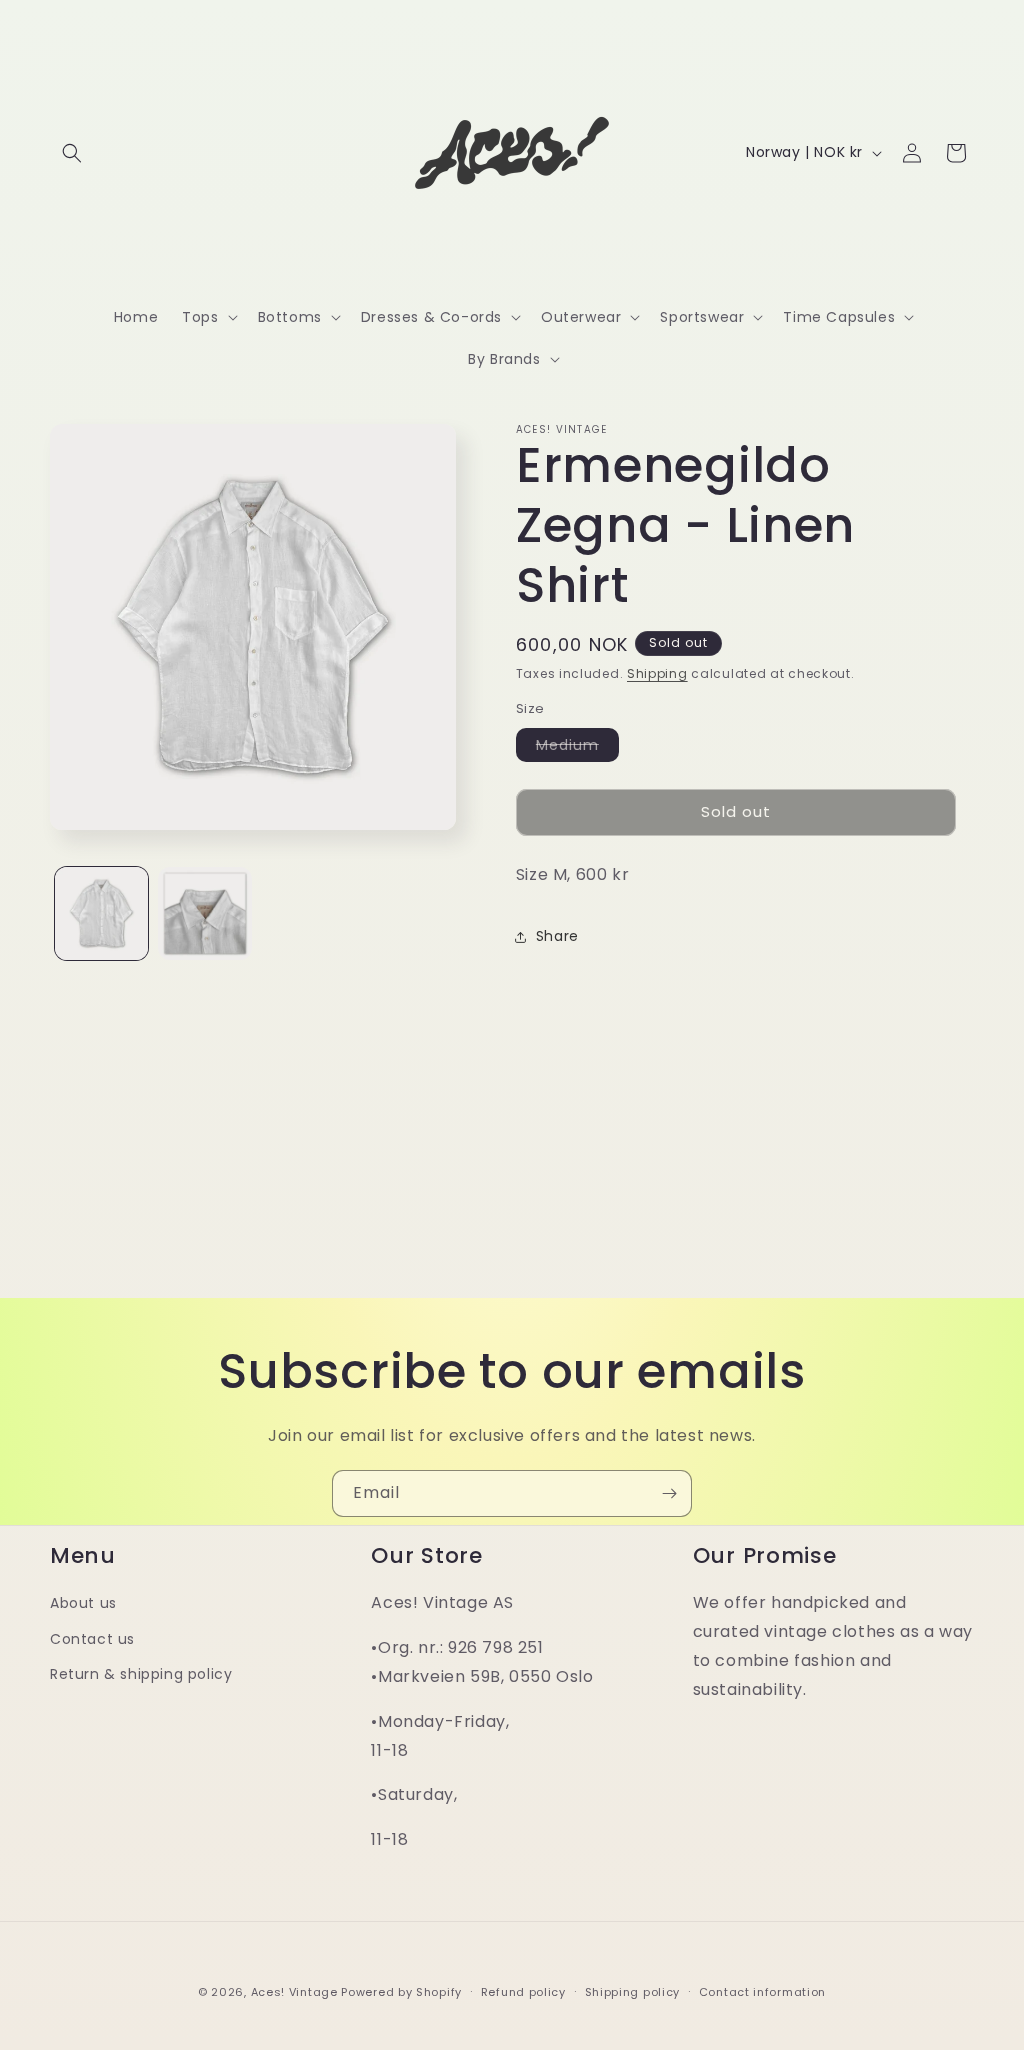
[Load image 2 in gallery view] (204, 913)
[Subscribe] (669, 1493)
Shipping (657, 673)
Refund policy (523, 1992)
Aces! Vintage (294, 1992)
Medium (577, 748)
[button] (72, 153)
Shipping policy (633, 1992)
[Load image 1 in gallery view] (101, 913)
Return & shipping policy (141, 1674)
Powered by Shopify (401, 1992)
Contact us (92, 1639)
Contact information (762, 1992)
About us (83, 1603)
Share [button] (557, 936)
